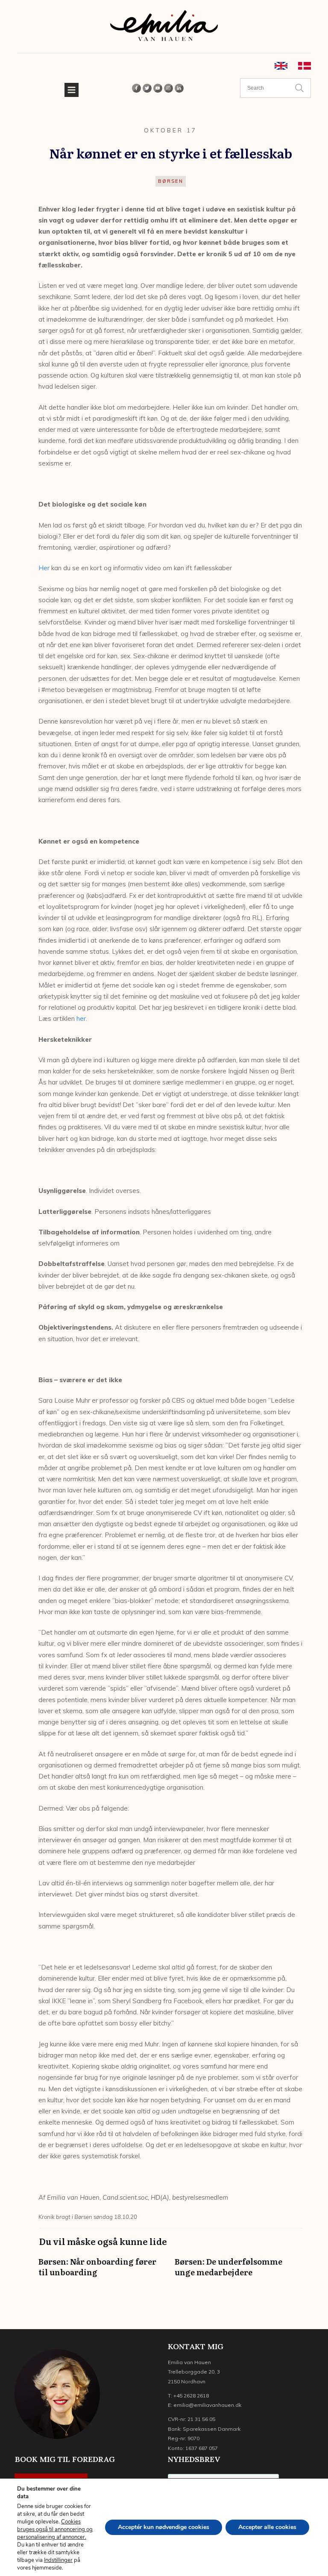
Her (44, 568)
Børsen (171, 181)
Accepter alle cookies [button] (267, 2527)
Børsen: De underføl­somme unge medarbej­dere (239, 2271)
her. (82, 1018)
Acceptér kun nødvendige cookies (164, 2527)
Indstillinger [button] (58, 2560)
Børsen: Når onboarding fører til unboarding (102, 2271)
